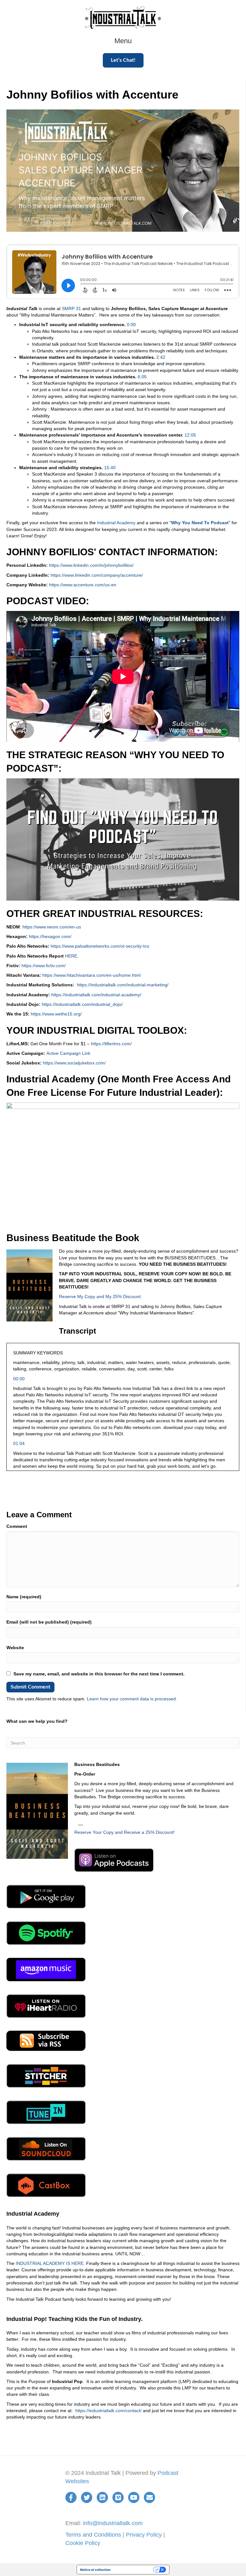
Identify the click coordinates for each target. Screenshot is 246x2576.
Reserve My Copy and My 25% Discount (100, 1296)
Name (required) (24, 1597)
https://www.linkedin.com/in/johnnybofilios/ (91, 565)
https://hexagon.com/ (50, 936)
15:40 (110, 468)
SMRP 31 (71, 309)
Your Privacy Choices (134, 2570)
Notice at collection (95, 2570)
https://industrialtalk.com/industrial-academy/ (96, 995)
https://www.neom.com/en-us (52, 927)
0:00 (131, 325)
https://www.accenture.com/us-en (83, 585)
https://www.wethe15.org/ (56, 1014)
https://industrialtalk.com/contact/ (108, 2411)
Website (15, 1648)
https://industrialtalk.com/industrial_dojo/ (82, 1004)
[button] (123, 60)
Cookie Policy (83, 2543)
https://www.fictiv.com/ (44, 966)
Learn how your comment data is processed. (132, 1699)
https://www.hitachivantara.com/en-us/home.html (91, 975)
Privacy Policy (144, 2535)
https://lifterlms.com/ (111, 1044)
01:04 (19, 1443)
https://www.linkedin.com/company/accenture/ (97, 575)
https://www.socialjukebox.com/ (74, 1063)
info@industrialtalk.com (113, 2523)
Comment (17, 1526)
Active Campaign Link (68, 1053)
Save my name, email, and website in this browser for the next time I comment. (99, 1674)
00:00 (19, 1379)
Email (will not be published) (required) (49, 1622)
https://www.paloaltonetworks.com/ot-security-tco (100, 946)
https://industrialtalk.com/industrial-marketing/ (123, 985)
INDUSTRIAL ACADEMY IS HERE (50, 2263)
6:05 (142, 377)
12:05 (190, 435)
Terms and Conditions (93, 2535)
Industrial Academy (116, 523)
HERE (71, 956)
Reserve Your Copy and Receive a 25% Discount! (124, 1832)
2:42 (161, 357)
